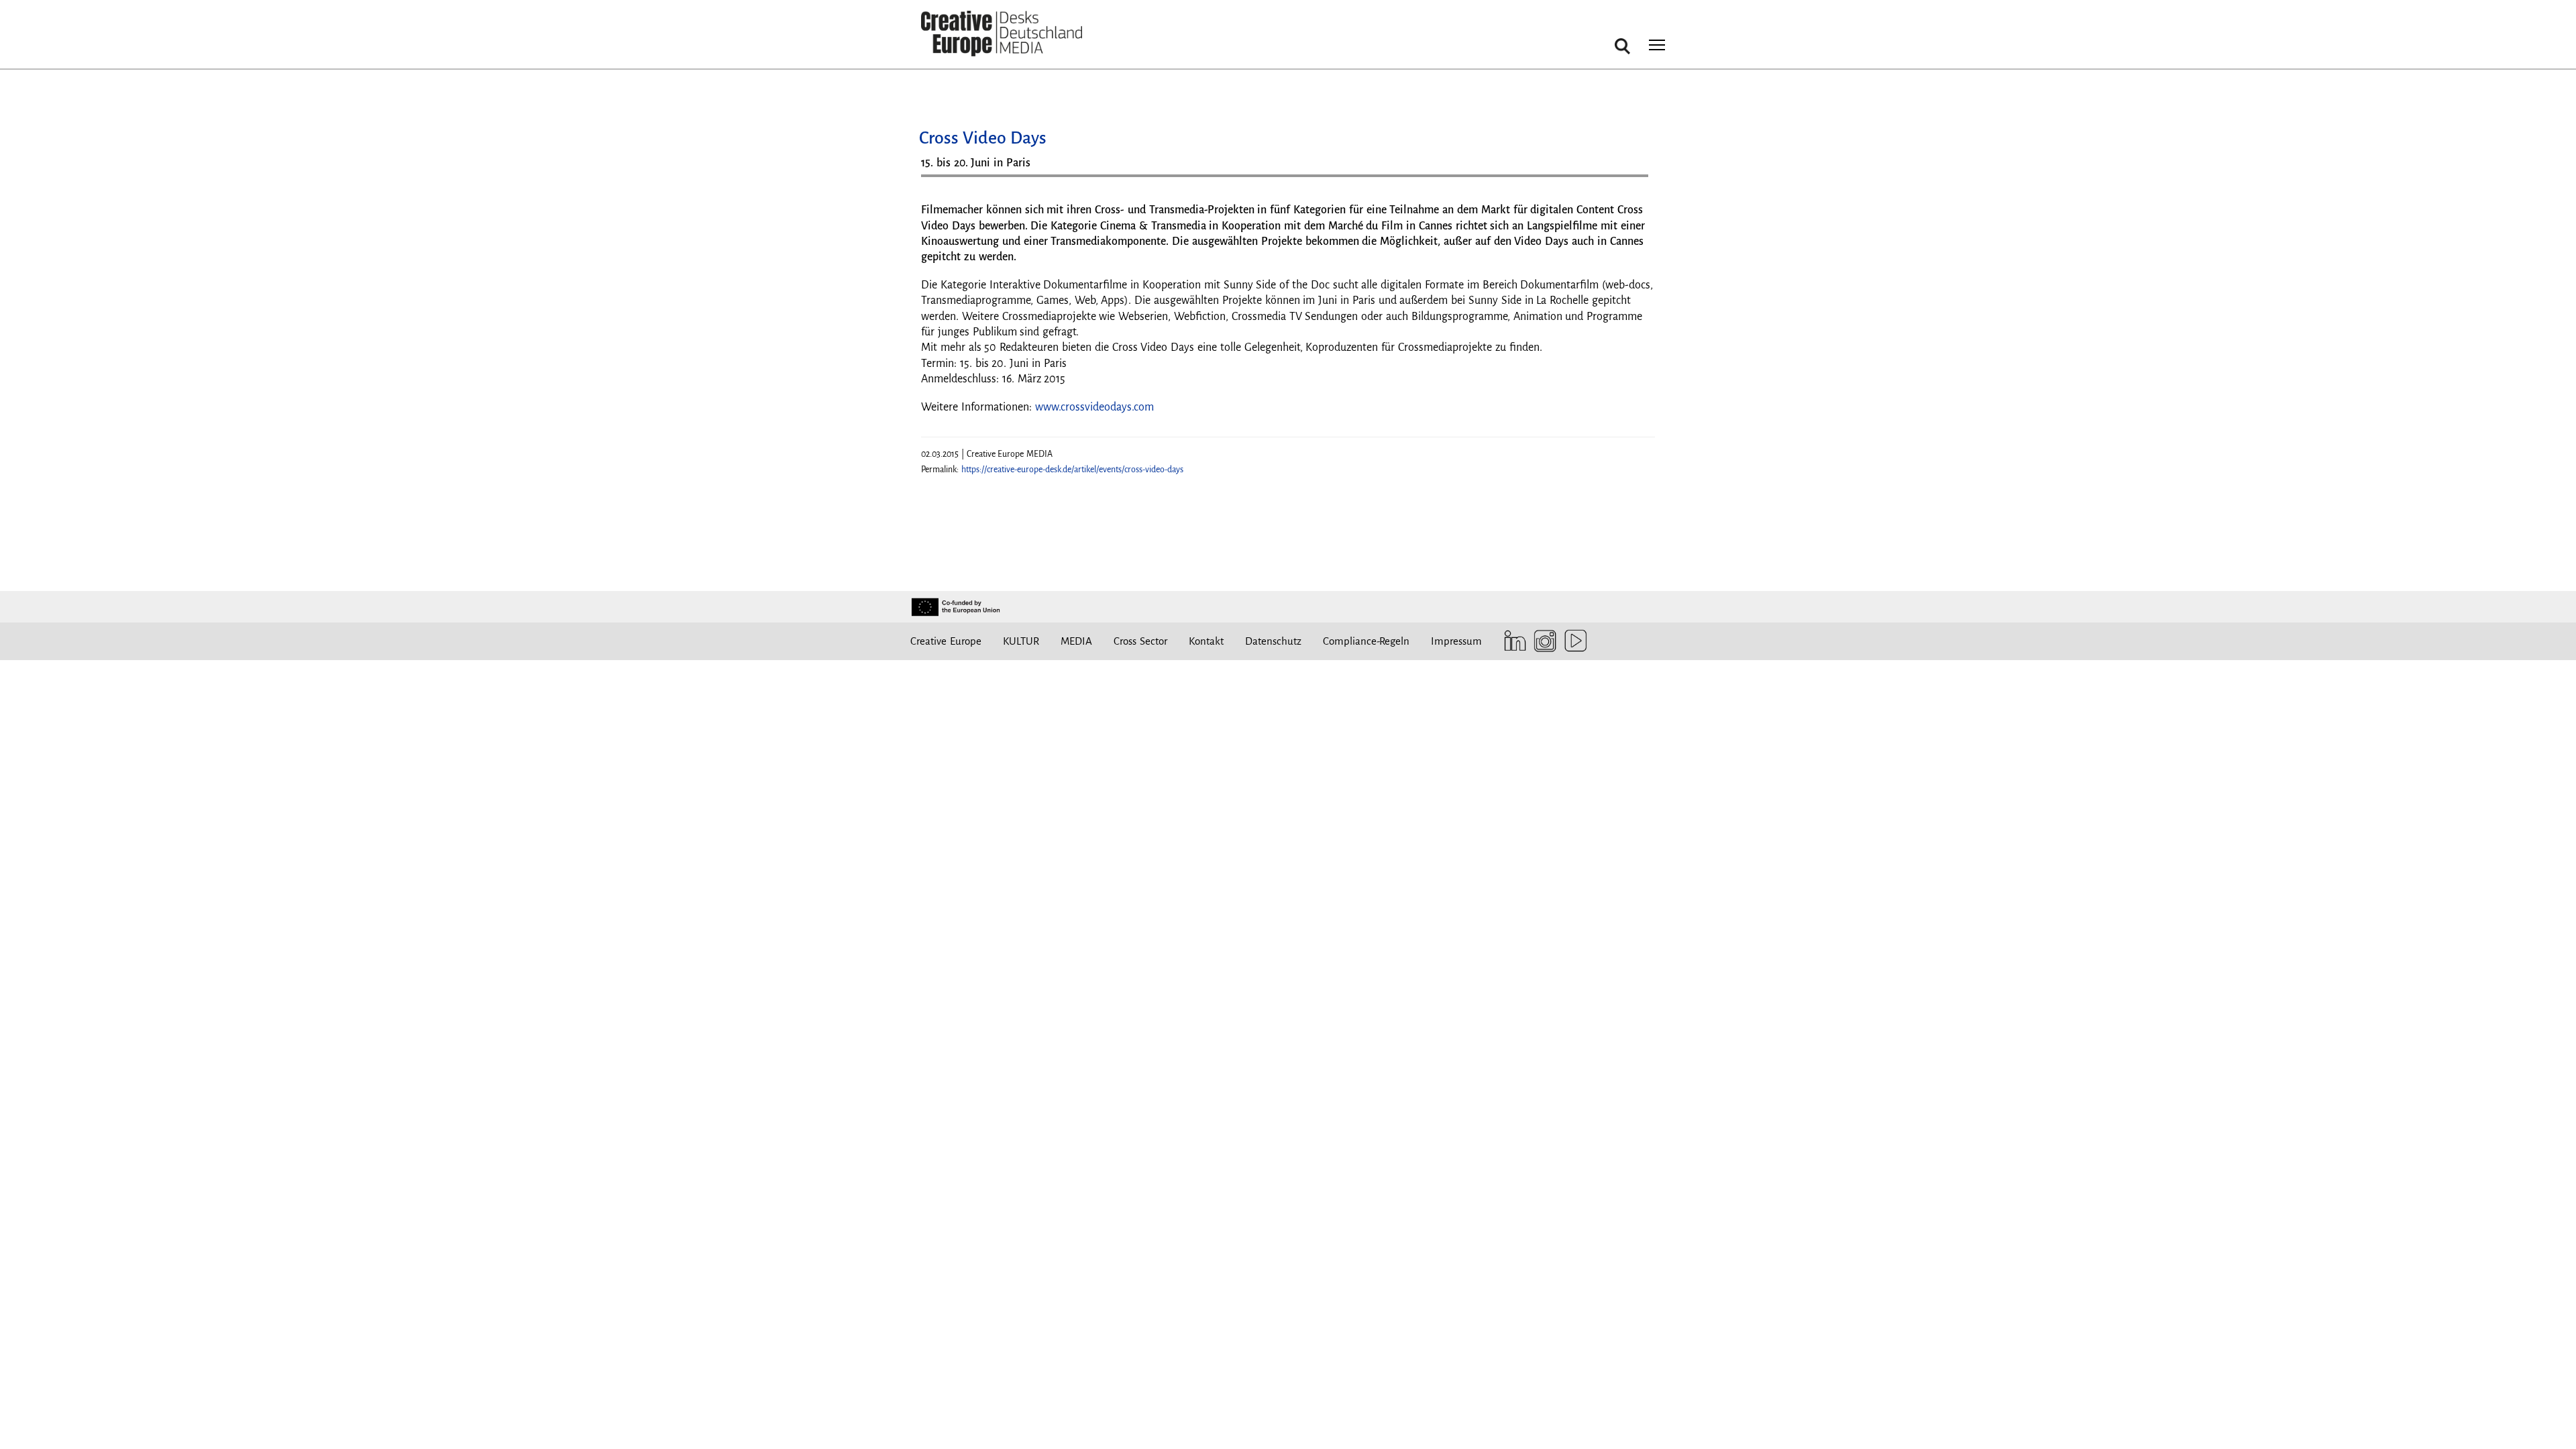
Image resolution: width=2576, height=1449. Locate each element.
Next (1631, 181)
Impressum (1456, 641)
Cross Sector (1140, 641)
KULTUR (1021, 641)
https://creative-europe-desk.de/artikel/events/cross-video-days (1072, 470)
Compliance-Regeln (1366, 641)
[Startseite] (1002, 34)
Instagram (1542, 641)
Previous (945, 181)
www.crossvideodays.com (1094, 407)
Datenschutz (1273, 641)
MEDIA (1076, 641)
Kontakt (1206, 641)
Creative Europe (946, 641)
